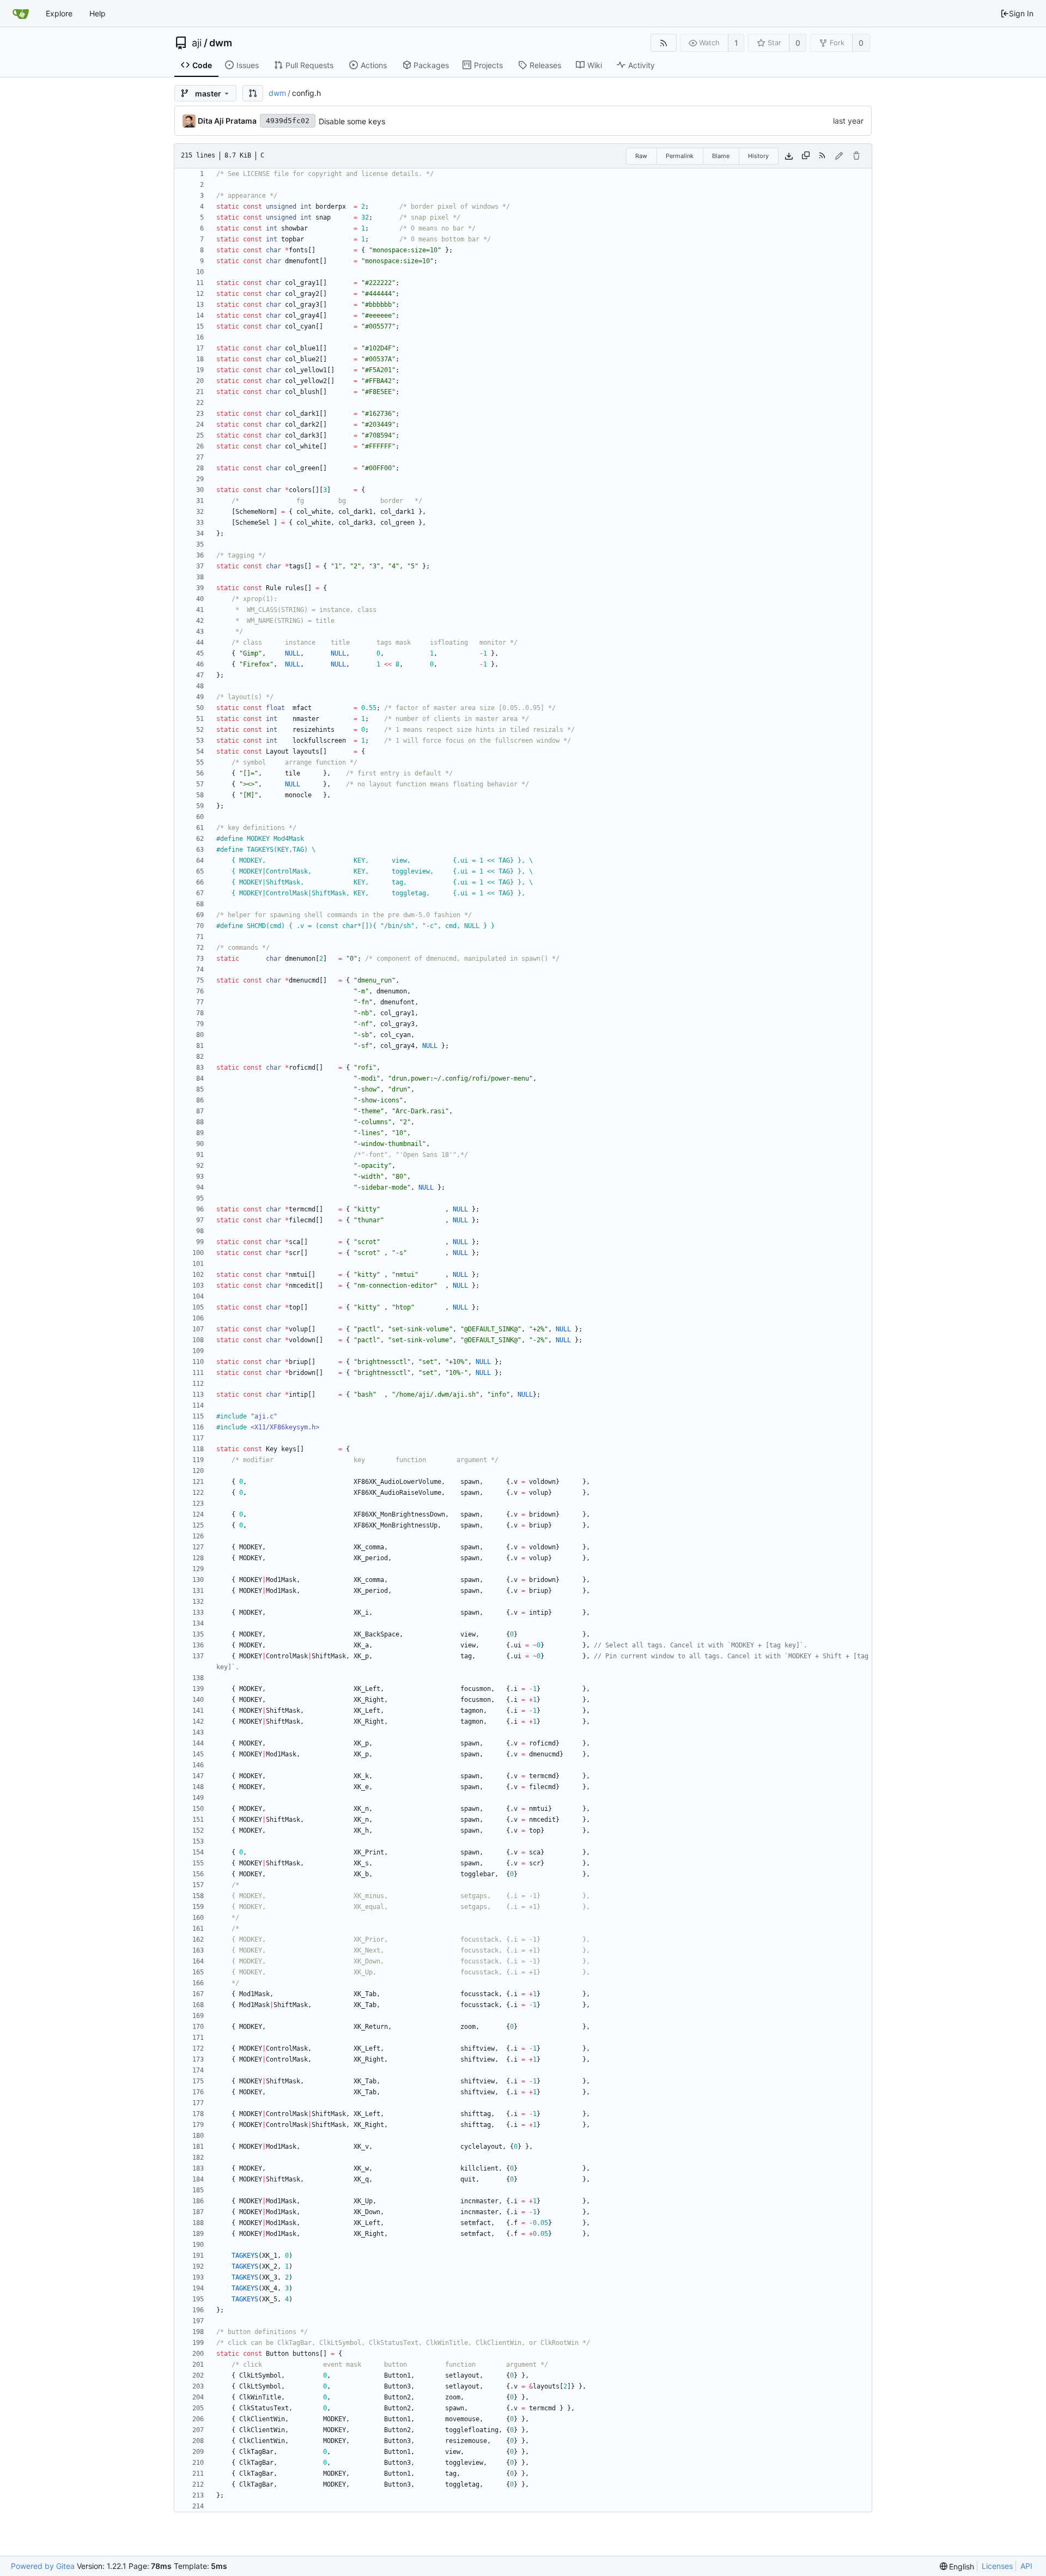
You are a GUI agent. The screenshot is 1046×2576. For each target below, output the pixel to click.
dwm (221, 43)
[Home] (21, 14)
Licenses (997, 2566)
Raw (641, 156)
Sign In (1021, 13)
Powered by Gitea (43, 2566)
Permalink (680, 156)
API (1026, 2566)
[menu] (957, 2566)
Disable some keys (352, 121)
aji (197, 43)
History (758, 156)
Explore (59, 13)
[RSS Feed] (663, 43)
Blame (721, 156)
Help (98, 13)
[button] (253, 93)
